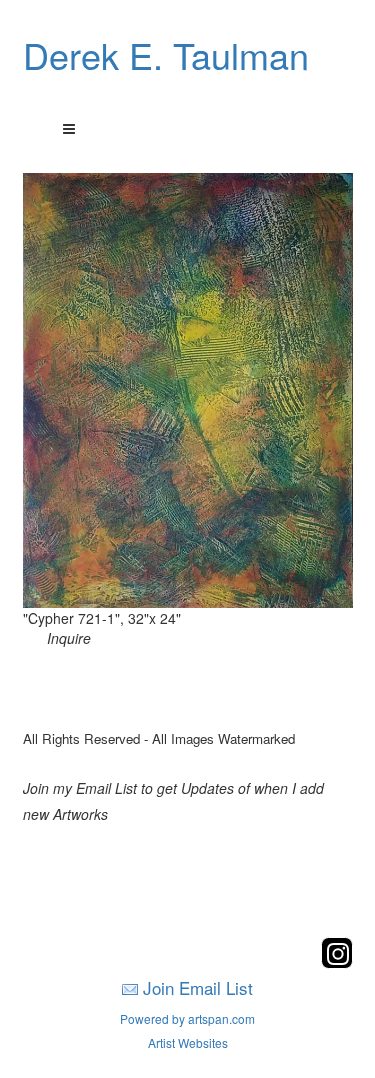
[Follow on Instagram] (337, 962)
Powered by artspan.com (187, 1018)
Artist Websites (188, 1042)
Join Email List (198, 987)
